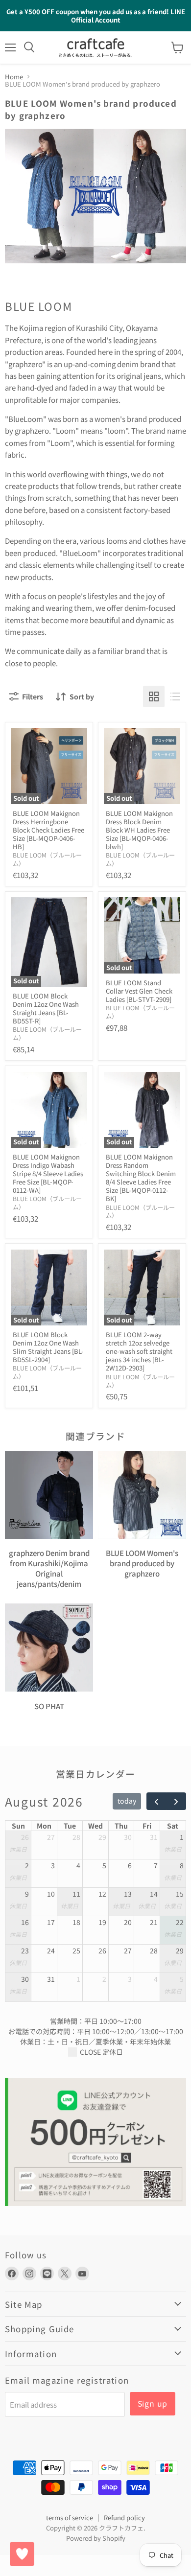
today (127, 1801)
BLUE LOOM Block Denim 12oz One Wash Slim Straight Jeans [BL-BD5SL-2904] (48, 1347)
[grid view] (154, 696)
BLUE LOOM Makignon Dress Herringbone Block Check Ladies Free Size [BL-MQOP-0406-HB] (48, 830)
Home (14, 77)
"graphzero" (25, 364)
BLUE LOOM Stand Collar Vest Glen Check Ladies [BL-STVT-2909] (139, 991)
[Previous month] (156, 1801)
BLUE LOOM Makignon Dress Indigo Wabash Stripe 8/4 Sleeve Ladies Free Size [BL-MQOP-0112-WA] (48, 1173)
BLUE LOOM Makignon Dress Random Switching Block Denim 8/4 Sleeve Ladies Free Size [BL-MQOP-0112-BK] (141, 1178)
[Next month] (176, 1801)
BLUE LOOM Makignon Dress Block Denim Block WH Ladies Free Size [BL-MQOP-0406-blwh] (139, 830)
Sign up (153, 2403)
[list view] (175, 696)
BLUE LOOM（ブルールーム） (47, 859)
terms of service (70, 2518)
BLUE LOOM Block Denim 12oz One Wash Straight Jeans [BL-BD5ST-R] (46, 1008)
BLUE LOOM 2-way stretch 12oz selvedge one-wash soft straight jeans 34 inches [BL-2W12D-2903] (139, 1351)
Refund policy (124, 2518)
